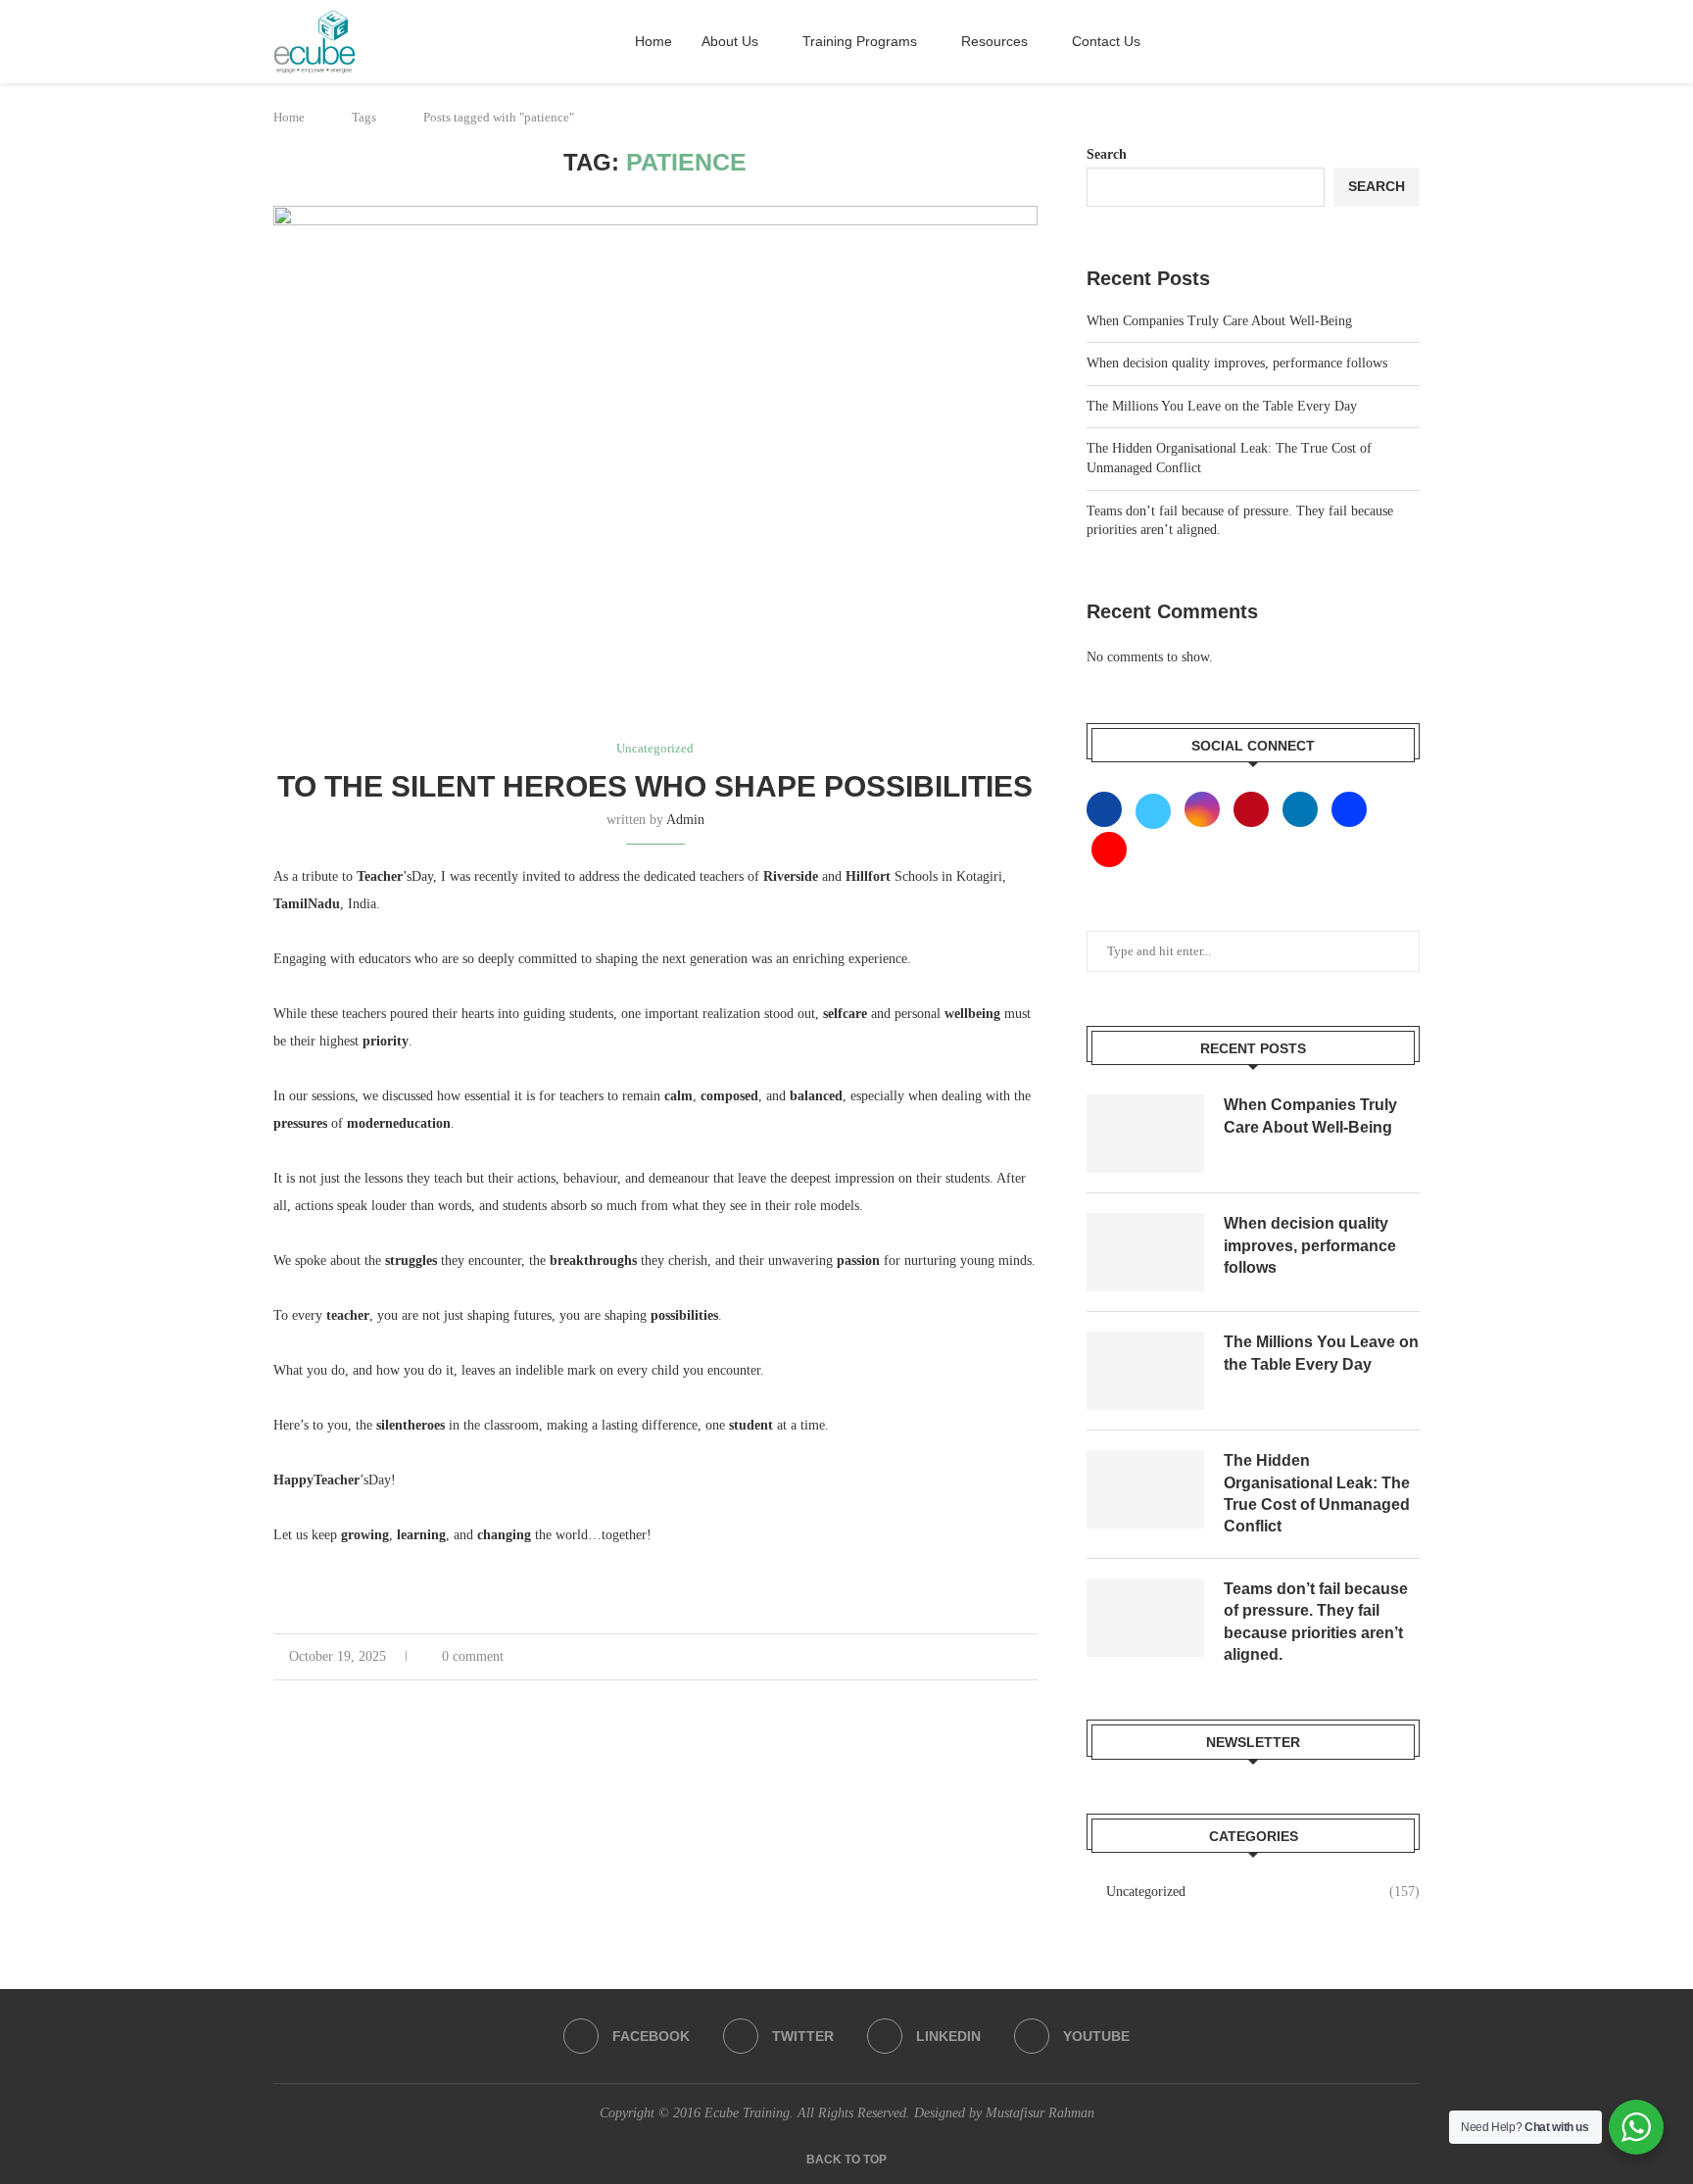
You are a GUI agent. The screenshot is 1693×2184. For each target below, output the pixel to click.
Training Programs (860, 41)
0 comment (473, 1656)
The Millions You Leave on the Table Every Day (1222, 406)
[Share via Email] (1029, 1662)
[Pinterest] (1253, 809)
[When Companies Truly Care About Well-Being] (1145, 1134)
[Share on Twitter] (976, 1662)
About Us (730, 41)
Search (1107, 154)
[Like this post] (919, 1662)
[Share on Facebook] (950, 1662)
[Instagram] (1204, 809)
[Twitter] (1155, 809)
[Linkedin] (1302, 809)
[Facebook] (1109, 809)
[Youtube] (1109, 849)
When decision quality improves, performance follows (1237, 363)
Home (653, 41)
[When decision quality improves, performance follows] (1145, 1252)
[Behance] (1349, 809)
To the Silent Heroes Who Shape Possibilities (655, 786)
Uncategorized (1263, 1892)
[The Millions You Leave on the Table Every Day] (1145, 1371)
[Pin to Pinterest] (1003, 1662)
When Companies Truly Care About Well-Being (1219, 321)
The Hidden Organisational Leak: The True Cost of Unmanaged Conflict (1317, 1493)
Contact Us (1106, 41)
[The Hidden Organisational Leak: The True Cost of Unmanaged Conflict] (1145, 1489)
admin (685, 820)
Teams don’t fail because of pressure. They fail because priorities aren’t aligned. (1316, 1622)
